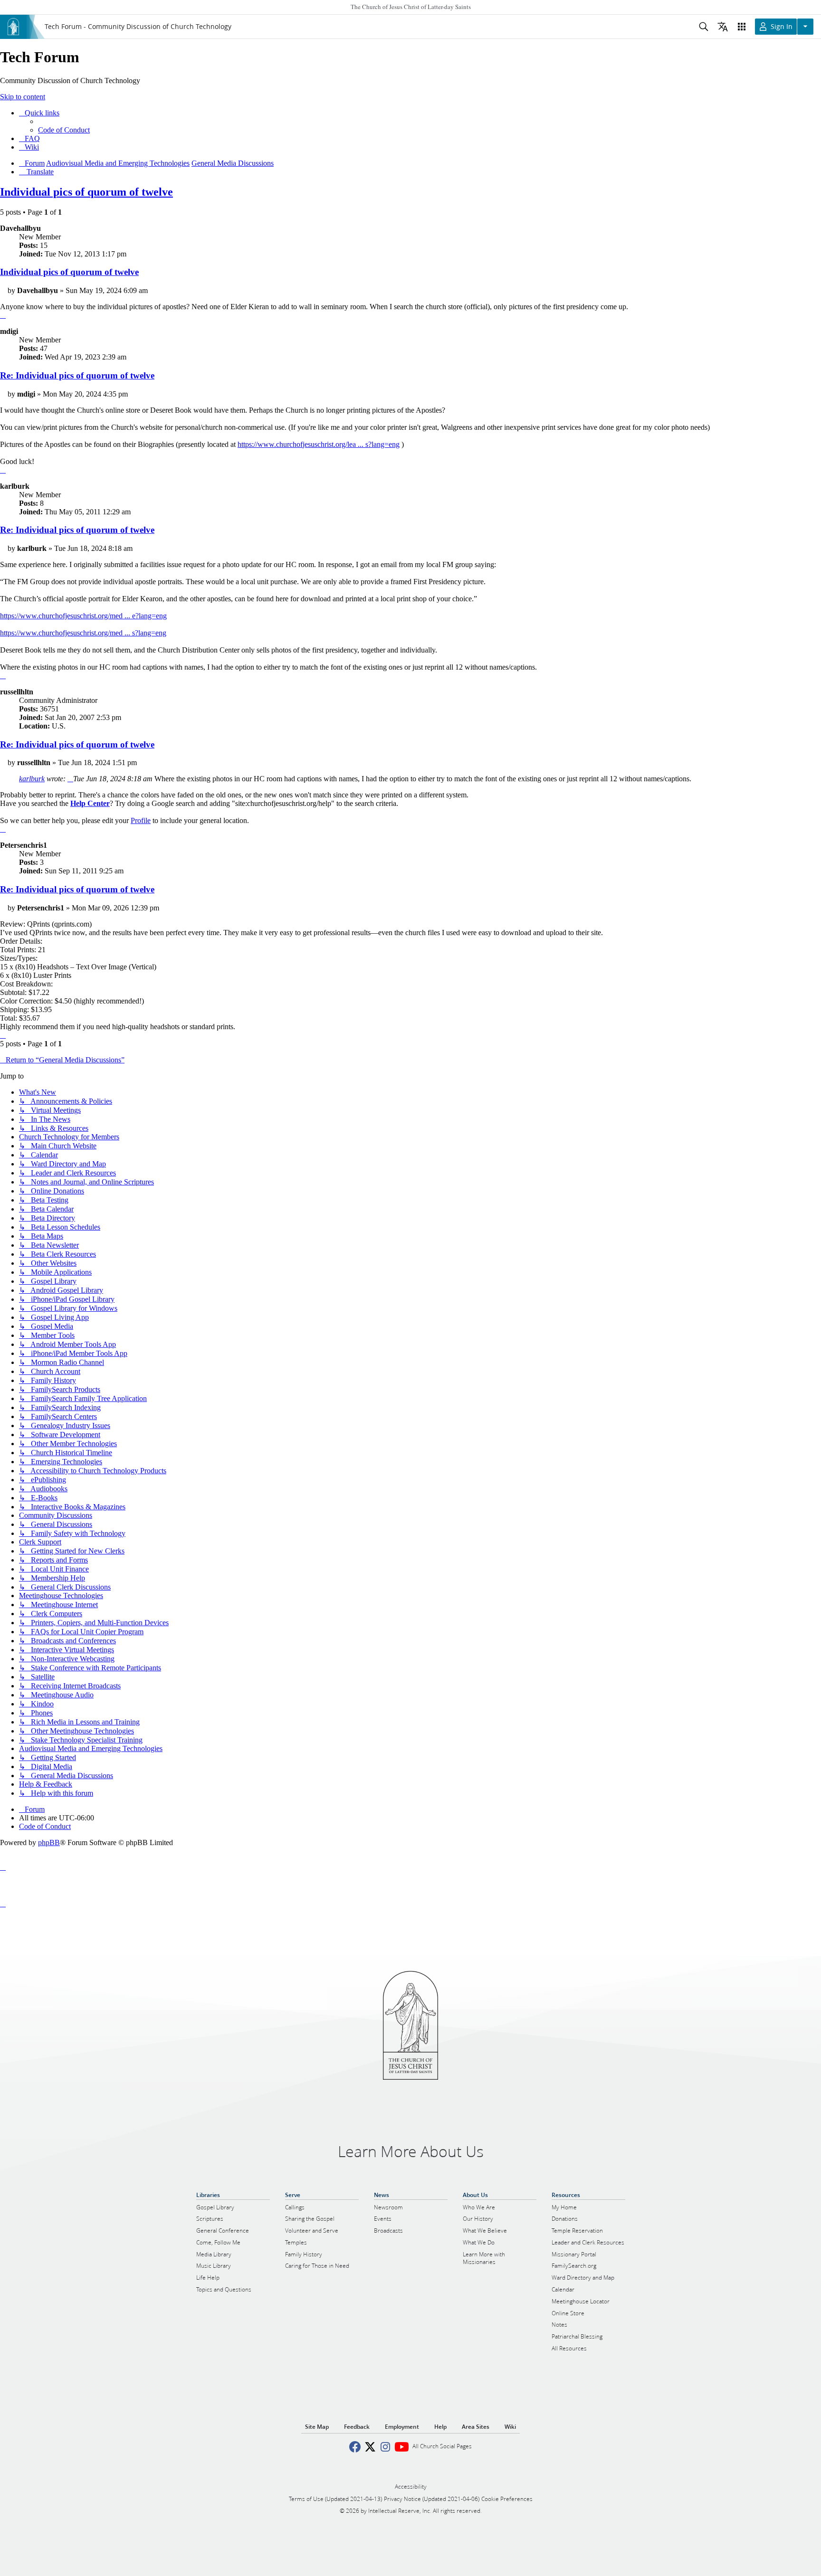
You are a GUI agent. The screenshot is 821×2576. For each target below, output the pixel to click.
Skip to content (23, 97)
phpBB (49, 1842)
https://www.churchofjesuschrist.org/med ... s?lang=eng (83, 633)
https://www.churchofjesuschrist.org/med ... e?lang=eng (83, 616)
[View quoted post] (70, 779)
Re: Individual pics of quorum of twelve (77, 375)
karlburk (32, 779)
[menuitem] (64, 130)
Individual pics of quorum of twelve (86, 192)
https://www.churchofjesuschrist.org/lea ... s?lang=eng (319, 444)
